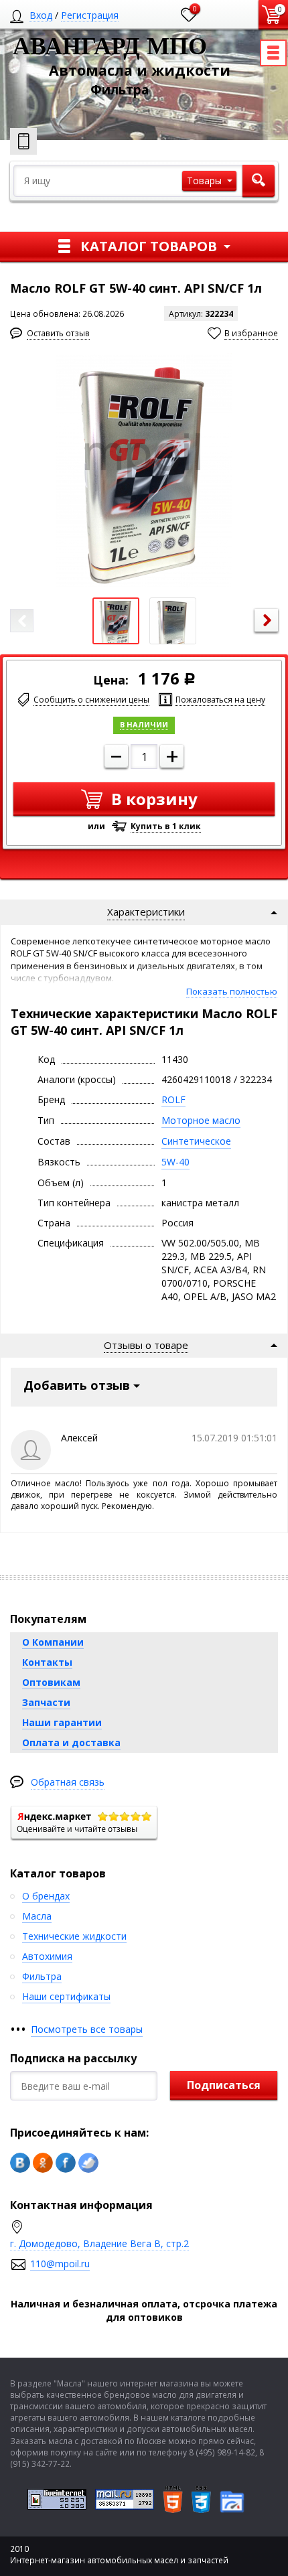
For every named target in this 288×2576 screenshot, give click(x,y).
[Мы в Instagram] (88, 2163)
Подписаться (224, 2085)
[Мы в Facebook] (66, 2163)
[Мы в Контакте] (20, 2163)
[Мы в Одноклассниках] (43, 2163)
